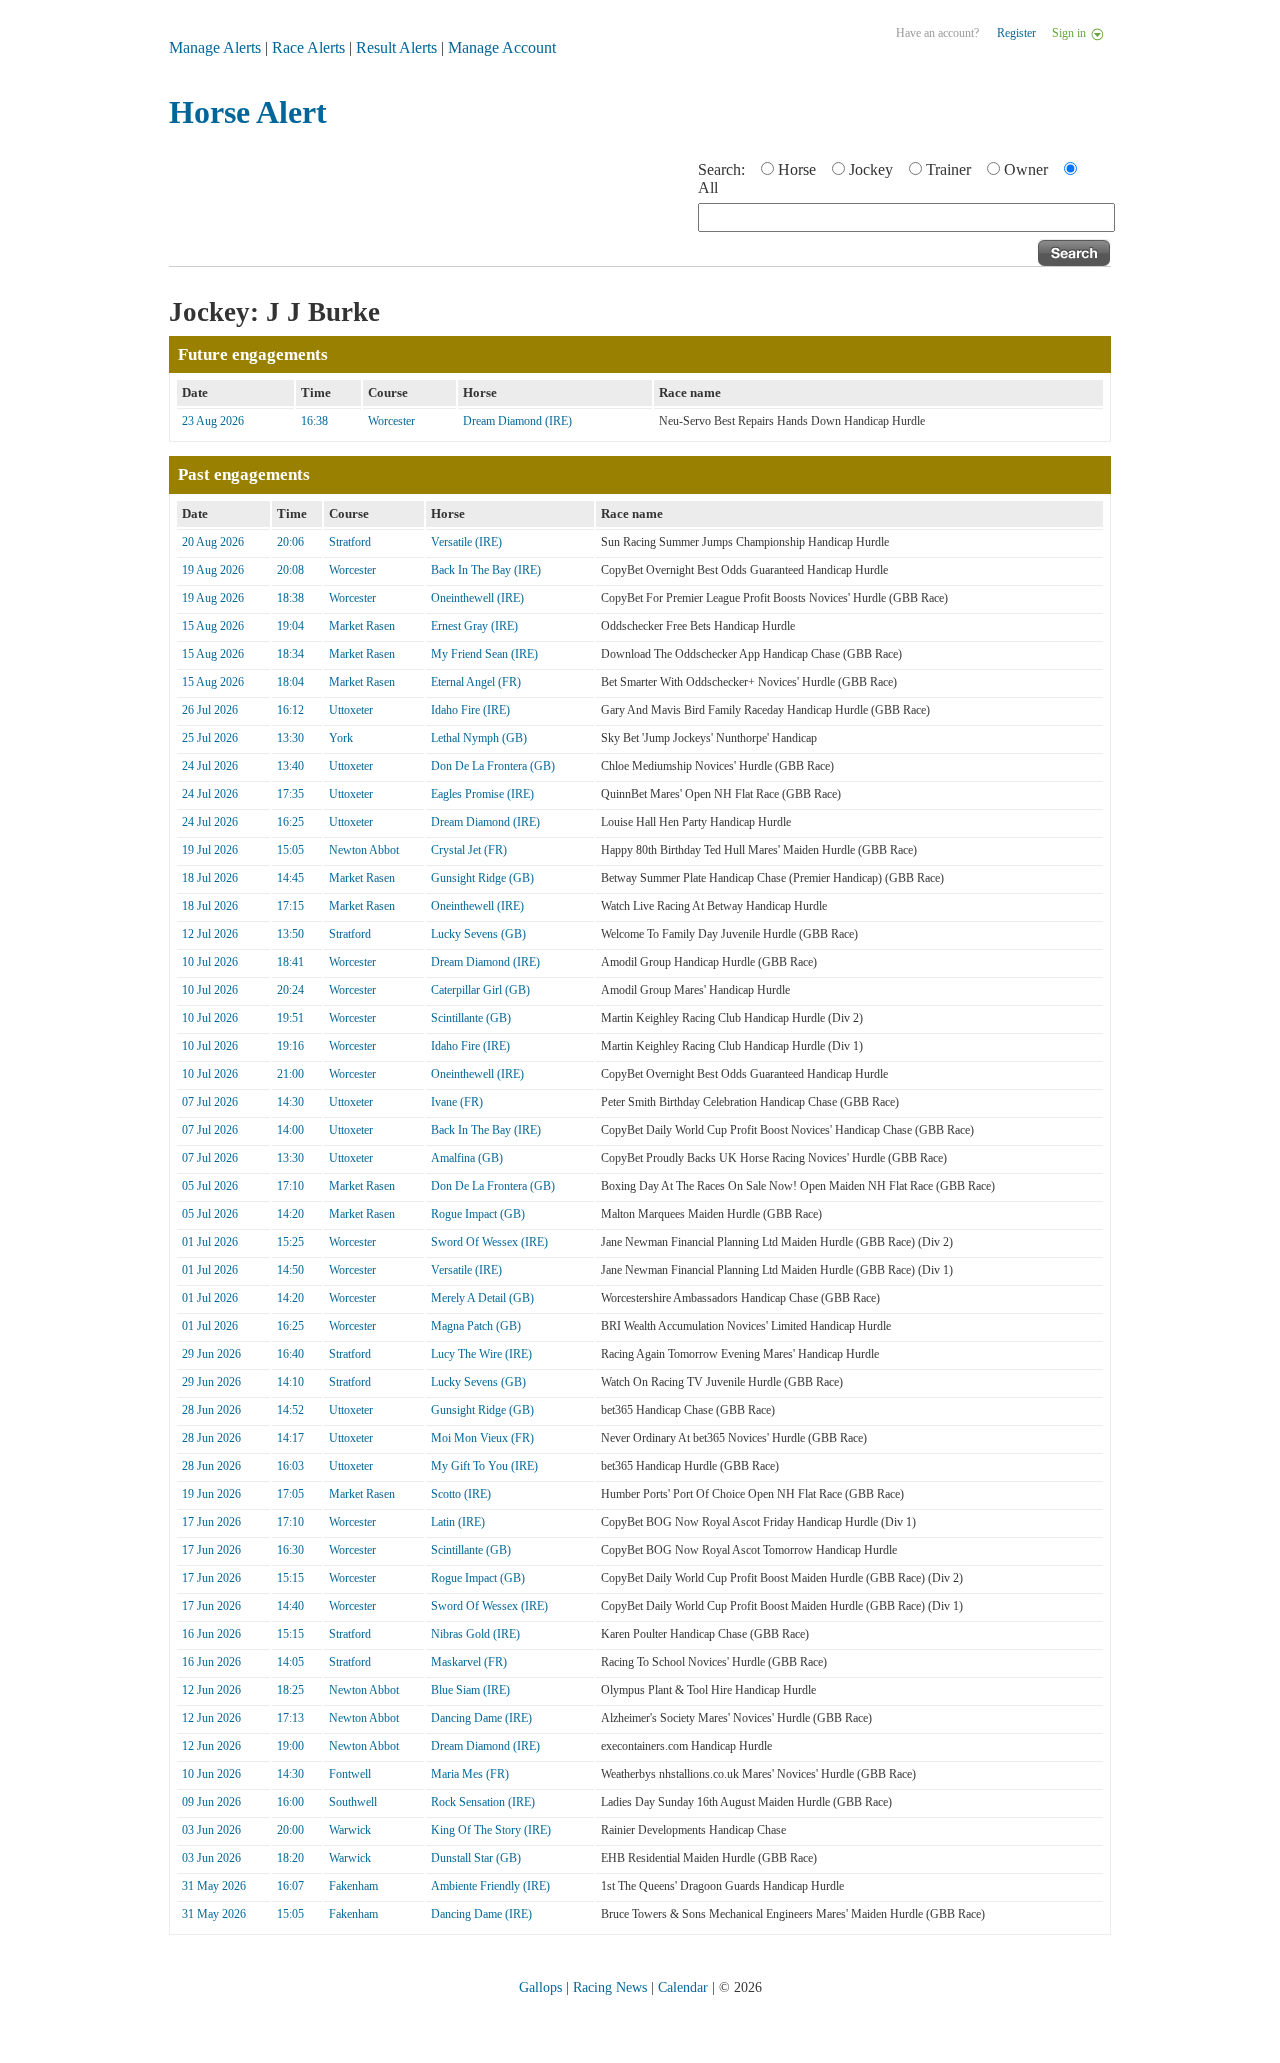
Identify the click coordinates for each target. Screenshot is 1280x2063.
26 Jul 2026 (210, 710)
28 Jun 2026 (211, 1410)
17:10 (290, 1186)
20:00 (290, 1830)
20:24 (290, 990)
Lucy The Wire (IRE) (481, 1354)
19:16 (290, 1046)
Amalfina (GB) (467, 1158)
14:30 (290, 1102)
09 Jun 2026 (211, 1802)
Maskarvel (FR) (469, 1662)
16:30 (290, 1550)
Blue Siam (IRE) (470, 1690)
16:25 (290, 822)
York (341, 738)
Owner (1026, 169)
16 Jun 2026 (211, 1634)
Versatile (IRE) (466, 542)
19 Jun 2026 (211, 1494)
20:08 (290, 570)
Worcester (391, 421)
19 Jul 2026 (210, 850)
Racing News (610, 1987)
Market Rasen (362, 626)
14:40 (290, 1606)
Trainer (948, 169)
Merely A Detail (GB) (482, 1298)
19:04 (290, 626)
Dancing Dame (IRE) (481, 1718)
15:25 (290, 1242)
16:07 (290, 1886)
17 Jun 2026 (211, 1522)
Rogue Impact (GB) (478, 1214)
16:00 (290, 1802)
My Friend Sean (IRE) (484, 654)
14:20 (290, 1214)
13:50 (290, 934)
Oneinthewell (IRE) (477, 598)
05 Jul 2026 (210, 1186)
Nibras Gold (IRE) (475, 1634)
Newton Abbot (364, 850)
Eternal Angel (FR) (476, 682)
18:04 (290, 682)
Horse (797, 169)
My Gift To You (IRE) (484, 1466)
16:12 (290, 710)
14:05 (290, 1662)
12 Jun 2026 (211, 1690)
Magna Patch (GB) (476, 1326)
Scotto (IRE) (461, 1494)
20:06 (290, 542)
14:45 (290, 878)
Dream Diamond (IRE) (517, 421)
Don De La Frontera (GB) (493, 766)
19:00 (290, 1746)
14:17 (290, 1438)
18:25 (290, 1690)
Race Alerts (308, 47)
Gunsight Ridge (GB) (482, 878)
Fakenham (353, 1886)
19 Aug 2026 (213, 570)
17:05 (290, 1494)
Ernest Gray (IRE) (474, 626)
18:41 (290, 962)
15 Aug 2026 (213, 626)
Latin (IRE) (458, 1522)
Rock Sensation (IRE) (483, 1802)
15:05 (290, 850)
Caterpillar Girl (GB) (480, 990)
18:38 (290, 598)
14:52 (290, 1410)
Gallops (540, 1987)
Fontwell (350, 1774)
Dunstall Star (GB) (476, 1858)
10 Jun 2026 (211, 1774)
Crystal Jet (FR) (469, 850)
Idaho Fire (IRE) (470, 710)
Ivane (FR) (457, 1102)
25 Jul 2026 (210, 738)
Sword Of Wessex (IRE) (489, 1242)
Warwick (350, 1830)
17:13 (290, 1718)
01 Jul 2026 (210, 1242)
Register (1016, 33)
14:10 (290, 1382)
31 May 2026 (214, 1886)
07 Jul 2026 (210, 1102)
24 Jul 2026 (210, 766)
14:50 (290, 1270)
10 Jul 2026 (210, 962)
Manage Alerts (215, 47)
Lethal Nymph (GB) (479, 738)
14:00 (290, 1130)
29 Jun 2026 (211, 1354)
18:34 (290, 654)
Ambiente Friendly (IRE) (490, 1886)
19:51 (290, 1018)
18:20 (290, 1858)
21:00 (290, 1074)
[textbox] (906, 217)
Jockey (871, 169)
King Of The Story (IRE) (491, 1830)
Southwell (353, 1802)
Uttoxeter (351, 710)
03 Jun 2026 (211, 1830)
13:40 (290, 766)
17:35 (290, 794)
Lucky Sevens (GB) (478, 934)
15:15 (290, 1578)
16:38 (314, 421)
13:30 (290, 738)
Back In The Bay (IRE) (486, 570)
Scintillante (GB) (471, 1018)
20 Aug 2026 (213, 542)
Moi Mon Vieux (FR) (482, 1438)
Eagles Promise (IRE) (482, 794)
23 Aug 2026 (213, 421)
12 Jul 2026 (210, 934)
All (708, 187)
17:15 (290, 906)
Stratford (350, 542)
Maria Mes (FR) (470, 1774)
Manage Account (502, 47)
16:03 (290, 1466)
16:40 (290, 1354)
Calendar (683, 1987)
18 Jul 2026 (210, 878)
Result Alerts (396, 47)
